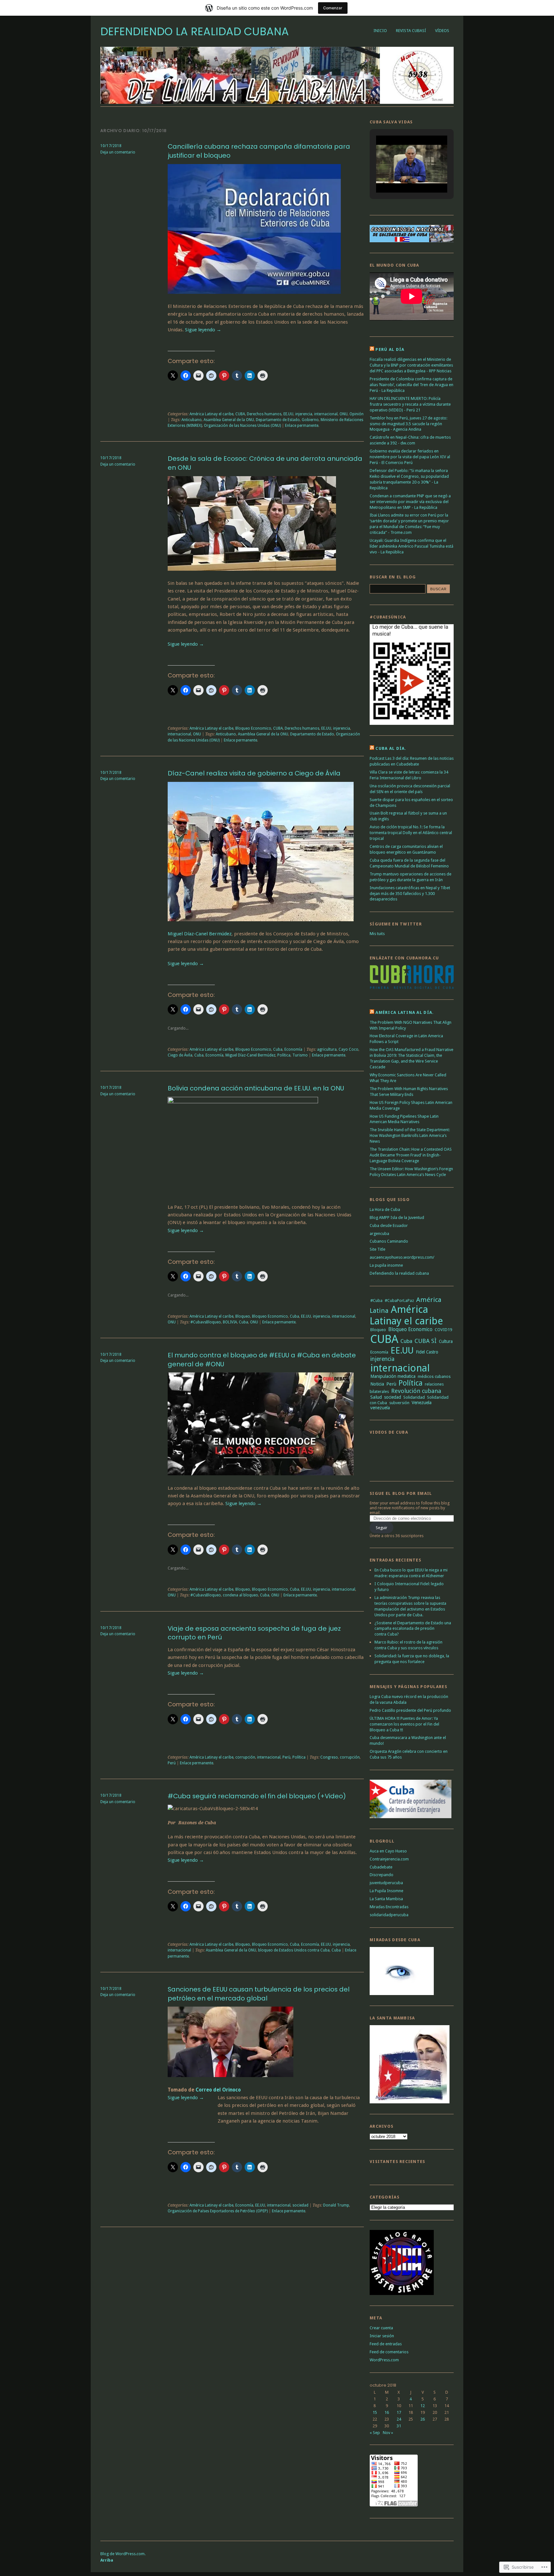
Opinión (357, 414)
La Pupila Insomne (386, 1891)
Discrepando (382, 1875)
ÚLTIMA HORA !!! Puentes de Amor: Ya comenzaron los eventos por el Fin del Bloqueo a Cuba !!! (404, 1724)
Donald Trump (336, 2205)
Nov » (388, 2433)
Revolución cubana (416, 1391)
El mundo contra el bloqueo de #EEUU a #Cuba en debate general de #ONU (262, 1360)
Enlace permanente (302, 426)
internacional (326, 414)
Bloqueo (243, 1316)
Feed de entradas (386, 2344)
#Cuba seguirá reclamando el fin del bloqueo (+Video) (257, 1796)
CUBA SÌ (426, 1341)
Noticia (377, 1384)
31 (399, 2426)
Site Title (378, 1249)
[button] (397, 176)
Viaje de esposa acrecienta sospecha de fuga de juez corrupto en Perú (254, 1633)
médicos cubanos (434, 1376)
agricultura (327, 1049)
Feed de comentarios (389, 2352)
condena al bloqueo (240, 1595)
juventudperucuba (386, 1883)
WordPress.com (384, 2360)
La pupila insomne (386, 1265)
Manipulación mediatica (393, 1376)
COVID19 (443, 1330)
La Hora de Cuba (385, 1209)
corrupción (245, 1757)
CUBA (240, 414)
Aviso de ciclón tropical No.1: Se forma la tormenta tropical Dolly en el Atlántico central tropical (411, 833)
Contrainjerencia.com (389, 1859)
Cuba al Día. (391, 748)
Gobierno (310, 420)
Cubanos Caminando (389, 1241)
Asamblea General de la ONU (229, 420)
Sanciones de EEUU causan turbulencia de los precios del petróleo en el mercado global (259, 1994)
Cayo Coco (348, 1049)
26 (423, 2419)
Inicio (380, 31)
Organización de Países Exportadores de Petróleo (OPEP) (218, 2211)
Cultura (446, 1341)
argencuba (379, 1234)
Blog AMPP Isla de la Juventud (397, 1218)
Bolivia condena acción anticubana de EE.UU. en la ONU (256, 1088)
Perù (286, 1757)
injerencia (304, 414)
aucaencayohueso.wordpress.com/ (402, 1257)
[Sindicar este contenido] (372, 349)
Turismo (300, 1055)
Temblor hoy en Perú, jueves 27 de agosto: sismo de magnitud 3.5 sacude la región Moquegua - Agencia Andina (408, 424)
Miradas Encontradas (389, 1907)
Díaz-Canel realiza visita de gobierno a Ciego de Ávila (254, 773)
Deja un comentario (118, 152)
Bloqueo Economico (253, 728)
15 (375, 2412)
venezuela (380, 1408)
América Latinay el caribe (211, 414)
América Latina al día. (405, 1012)
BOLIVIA (230, 1322)
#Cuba (376, 1300)
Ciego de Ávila (180, 1055)
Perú (172, 1763)
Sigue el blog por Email (401, 1493)
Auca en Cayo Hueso (388, 1851)
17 (399, 2412)
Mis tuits (377, 934)
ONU (344, 414)
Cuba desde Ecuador (389, 1226)
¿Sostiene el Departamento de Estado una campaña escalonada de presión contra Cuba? (413, 1629)
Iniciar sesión (382, 2336)
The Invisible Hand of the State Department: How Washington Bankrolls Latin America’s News (410, 1135)
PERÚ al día (390, 349)
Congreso (329, 1757)
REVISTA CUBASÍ (411, 31)
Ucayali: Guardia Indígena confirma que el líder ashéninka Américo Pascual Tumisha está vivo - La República (411, 546)
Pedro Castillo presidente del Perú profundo (410, 1710)
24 (399, 2419)
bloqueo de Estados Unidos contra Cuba (294, 1950)
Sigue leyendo (203, 330)
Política (284, 1055)
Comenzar (333, 8)
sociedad (300, 2205)
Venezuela (422, 1403)
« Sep (375, 2433)
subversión (399, 1403)
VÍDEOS (442, 31)
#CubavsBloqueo (206, 1322)
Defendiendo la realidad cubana (195, 32)
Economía (293, 1049)
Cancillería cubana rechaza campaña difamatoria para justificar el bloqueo (259, 151)
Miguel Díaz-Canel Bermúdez (200, 934)
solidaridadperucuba (389, 1915)
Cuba (278, 1049)
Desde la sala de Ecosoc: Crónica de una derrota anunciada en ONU (265, 463)
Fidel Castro (427, 1352)
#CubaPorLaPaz (399, 1300)
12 (423, 2406)
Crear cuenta (381, 2328)
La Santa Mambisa (386, 1899)
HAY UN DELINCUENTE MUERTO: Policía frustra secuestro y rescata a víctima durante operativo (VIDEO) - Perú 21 (410, 404)
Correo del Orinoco (218, 2090)
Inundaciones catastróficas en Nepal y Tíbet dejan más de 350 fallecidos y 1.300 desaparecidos (410, 894)
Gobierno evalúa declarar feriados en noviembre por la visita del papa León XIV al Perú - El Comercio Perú (410, 457)
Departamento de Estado (278, 420)
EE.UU (288, 414)
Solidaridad (414, 1397)
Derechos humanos (264, 414)
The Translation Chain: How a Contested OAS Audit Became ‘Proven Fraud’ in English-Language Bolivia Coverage (411, 1155)
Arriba (107, 2560)
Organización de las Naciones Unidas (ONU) (242, 426)
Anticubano (192, 420)
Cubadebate (381, 1867)
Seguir (382, 1528)
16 (387, 2412)
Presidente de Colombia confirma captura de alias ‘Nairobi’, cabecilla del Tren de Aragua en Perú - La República (411, 385)
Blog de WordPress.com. (123, 2554)
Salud (376, 1397)
